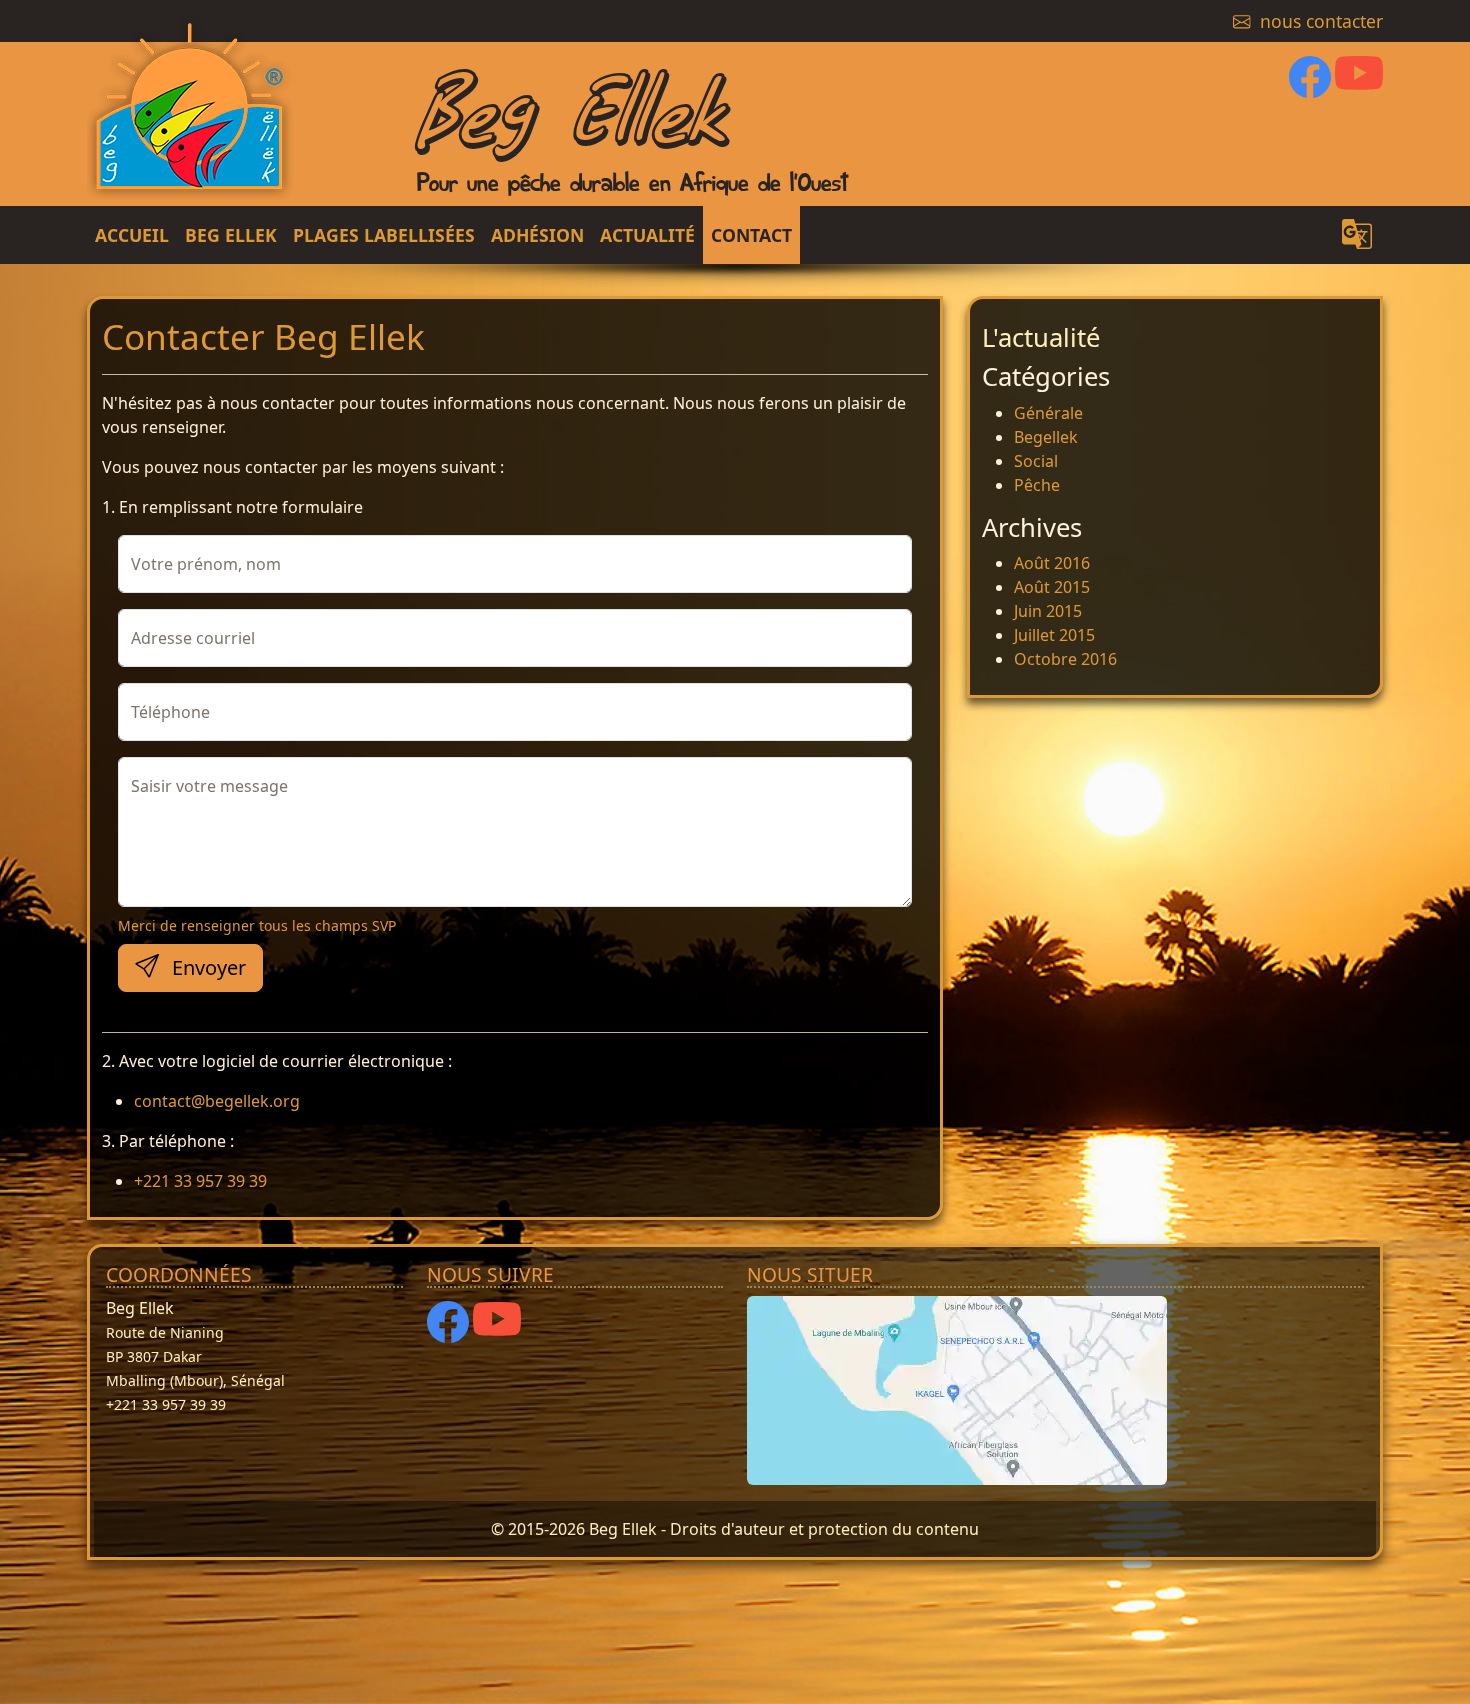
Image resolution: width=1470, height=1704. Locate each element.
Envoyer (206, 967)
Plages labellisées (384, 235)
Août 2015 (1052, 587)
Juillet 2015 (1054, 635)
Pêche (1037, 485)
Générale (1048, 413)
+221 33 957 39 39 (200, 1181)
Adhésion (537, 235)
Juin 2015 (1048, 611)
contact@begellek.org (217, 1101)
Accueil (132, 235)
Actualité (647, 235)
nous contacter (1319, 21)
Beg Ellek (570, 104)
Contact (751, 235)
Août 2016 (1052, 563)
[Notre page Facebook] (1310, 85)
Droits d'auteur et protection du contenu (824, 1529)
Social (1036, 461)
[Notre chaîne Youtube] (1359, 85)
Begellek (1046, 437)
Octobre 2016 (1065, 659)
